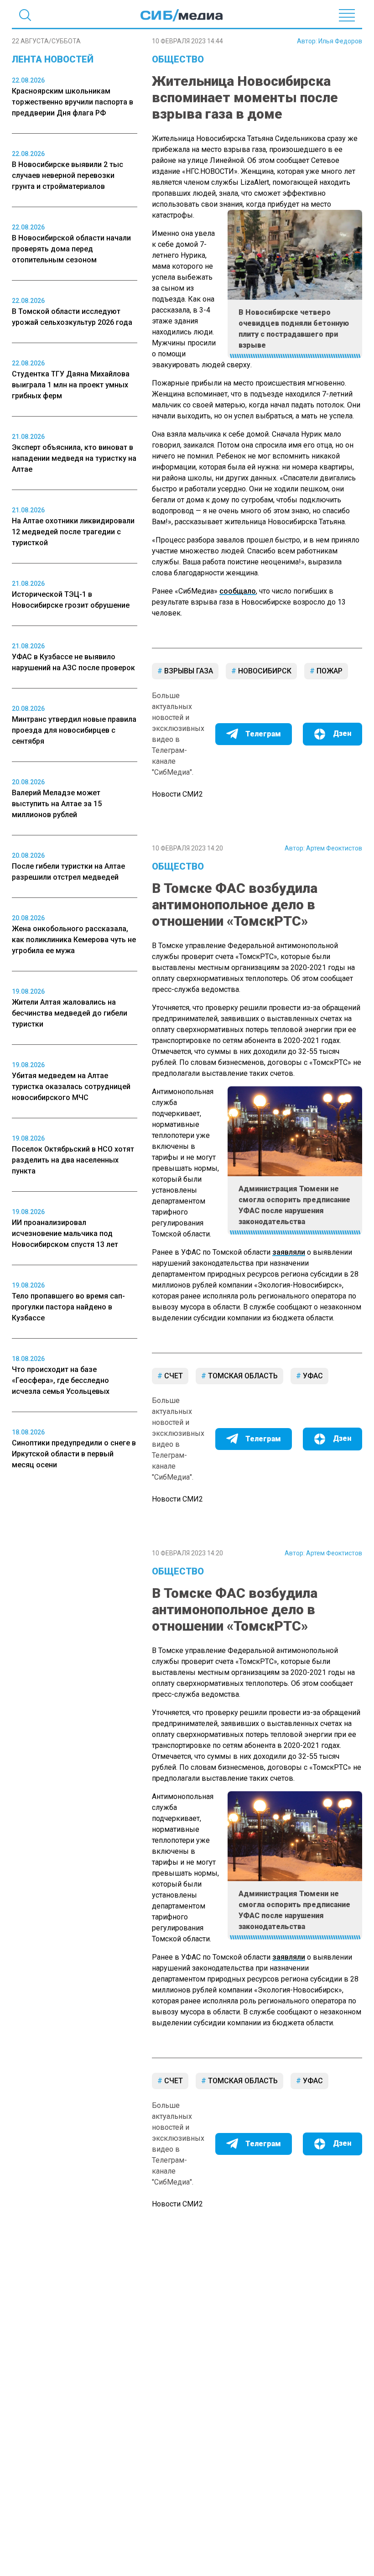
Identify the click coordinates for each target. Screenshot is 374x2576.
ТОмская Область (242, 1376)
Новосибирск (264, 671)
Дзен (342, 733)
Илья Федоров (340, 41)
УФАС (312, 1376)
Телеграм (263, 734)
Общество (178, 59)
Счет (173, 1376)
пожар (329, 671)
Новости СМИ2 (177, 794)
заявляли (289, 1252)
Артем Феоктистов (334, 848)
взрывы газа (188, 671)
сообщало (238, 591)
